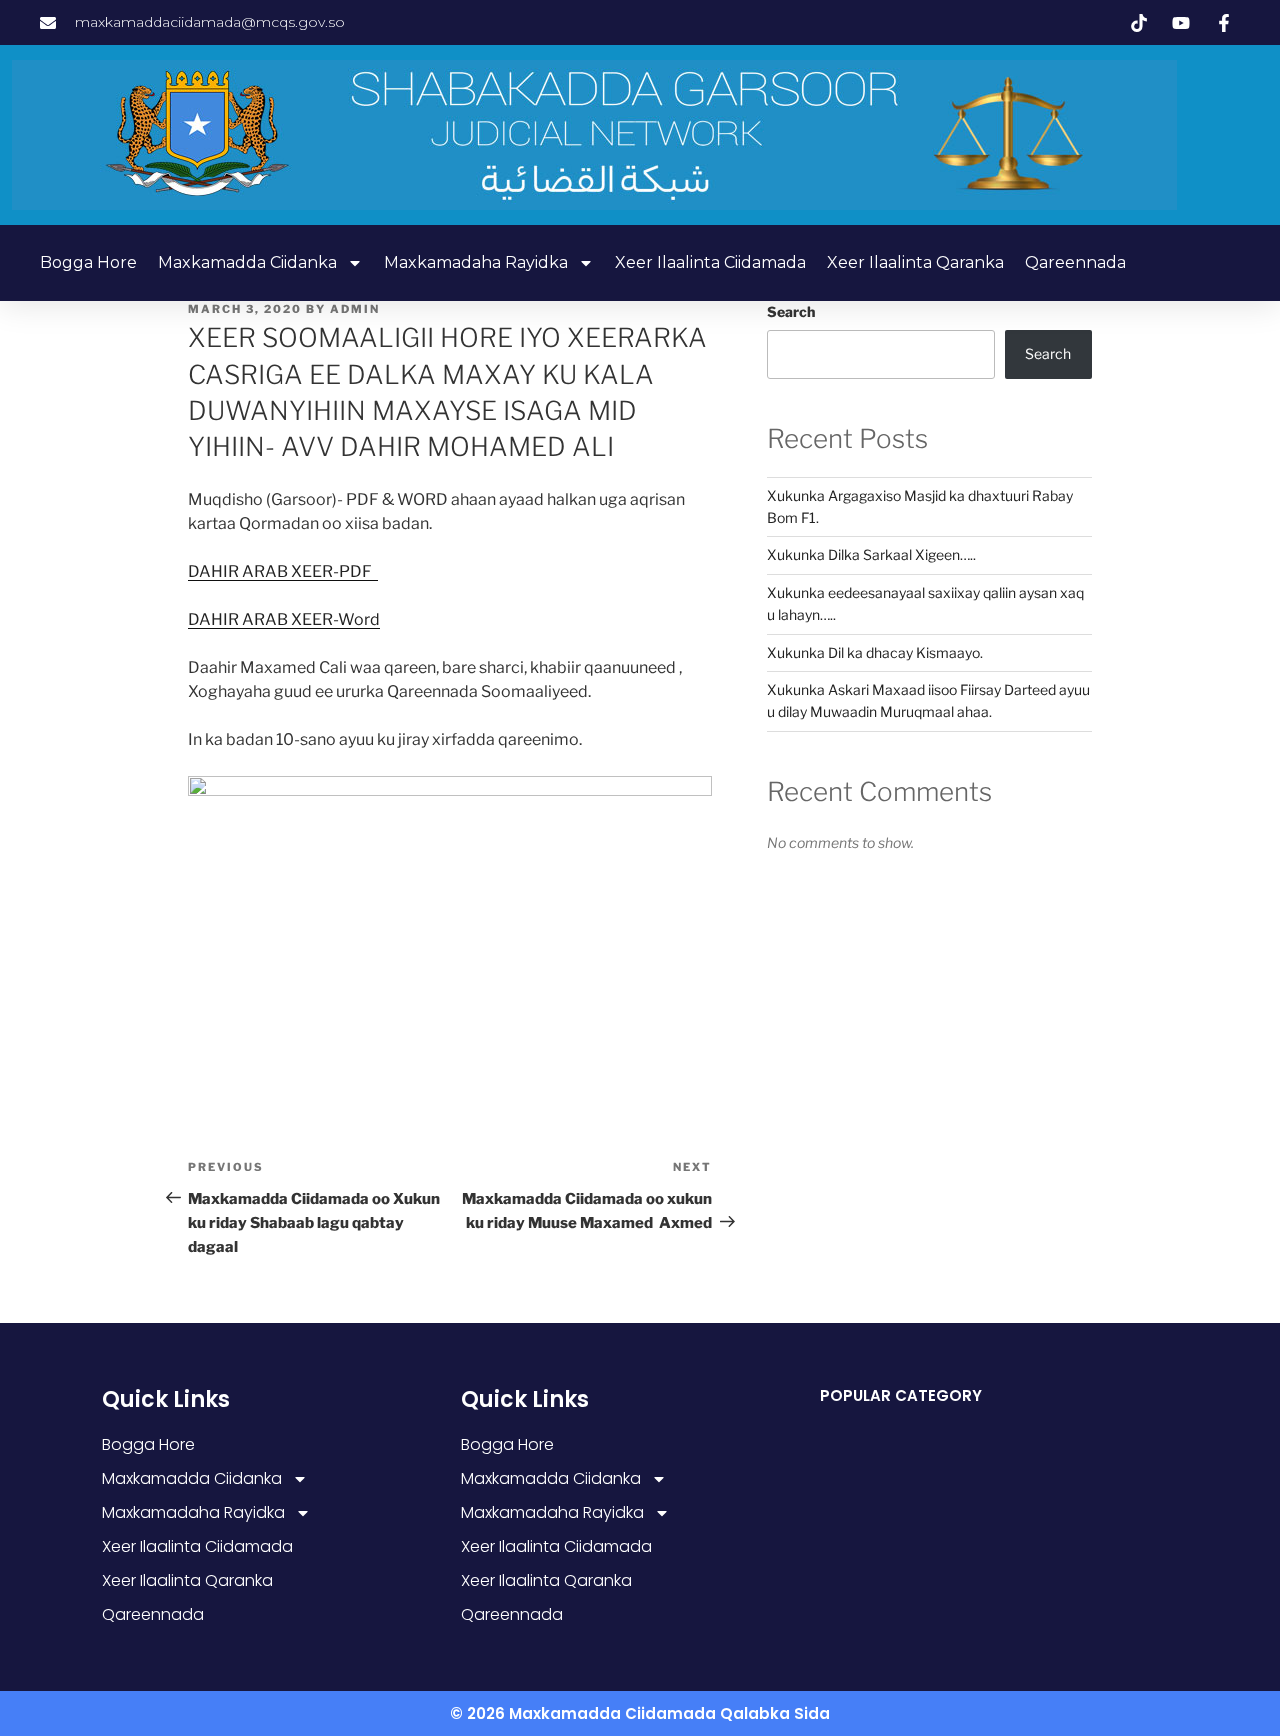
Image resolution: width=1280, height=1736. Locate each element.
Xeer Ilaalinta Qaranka (915, 262)
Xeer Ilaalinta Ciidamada (710, 262)
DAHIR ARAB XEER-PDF (283, 571)
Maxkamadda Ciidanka (247, 262)
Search (791, 311)
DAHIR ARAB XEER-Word (284, 619)
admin (355, 309)
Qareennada (1075, 262)
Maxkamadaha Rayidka (476, 262)
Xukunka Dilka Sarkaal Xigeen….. (871, 554)
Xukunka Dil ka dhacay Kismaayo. (875, 652)
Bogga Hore (88, 262)
